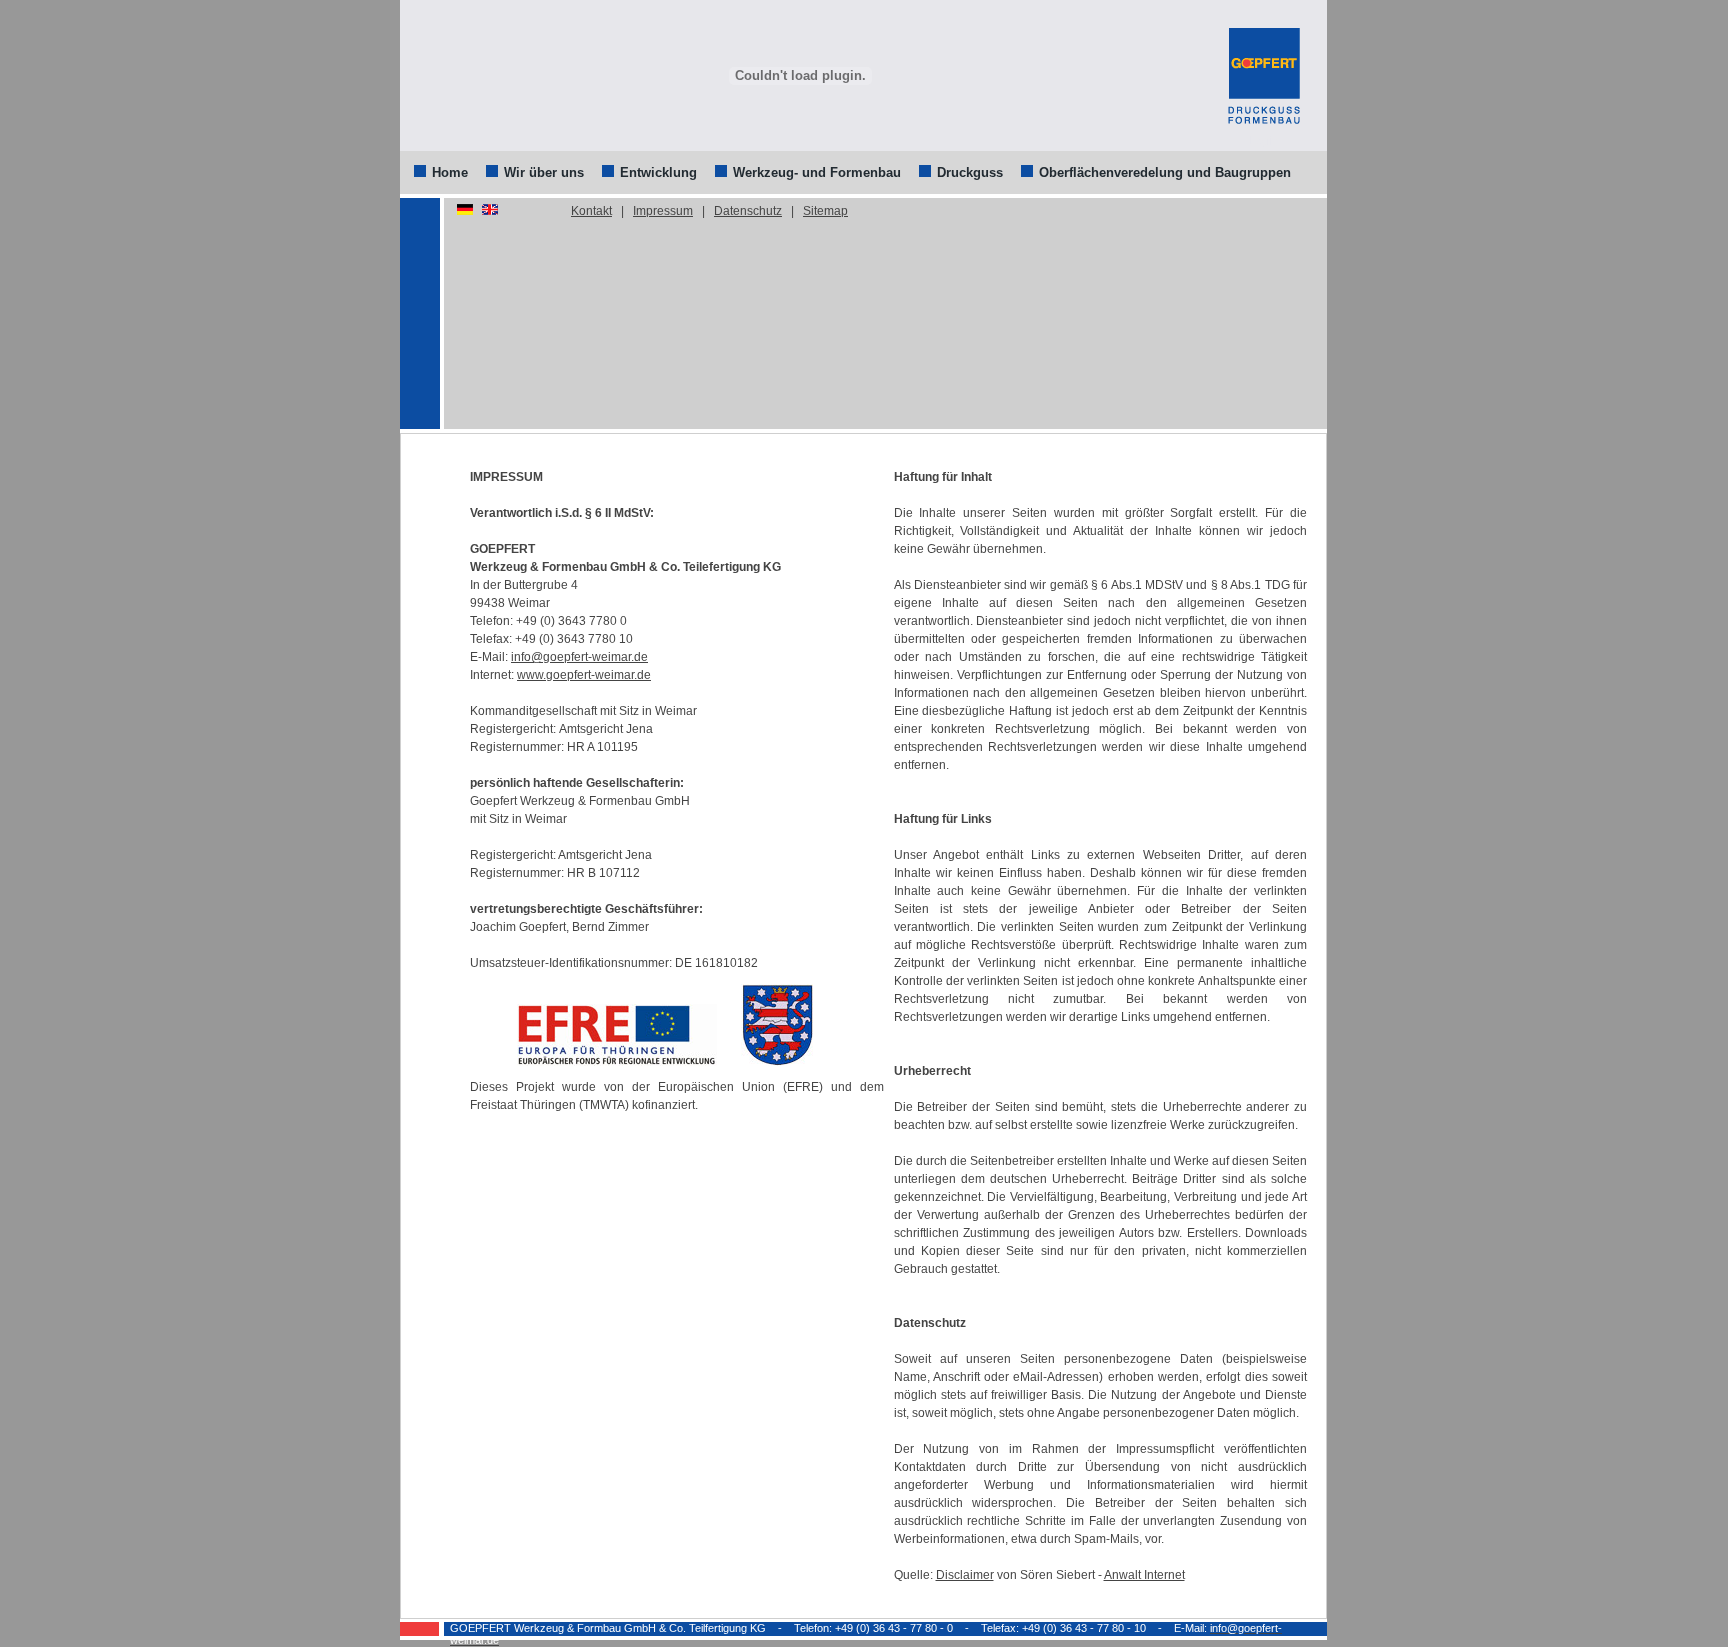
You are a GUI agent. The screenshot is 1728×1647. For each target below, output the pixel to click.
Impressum (663, 211)
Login (1263, 141)
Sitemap (825, 211)
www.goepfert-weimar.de (584, 675)
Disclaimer (965, 1575)
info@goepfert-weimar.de (579, 657)
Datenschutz (748, 211)
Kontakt (591, 211)
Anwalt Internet (1144, 1575)
